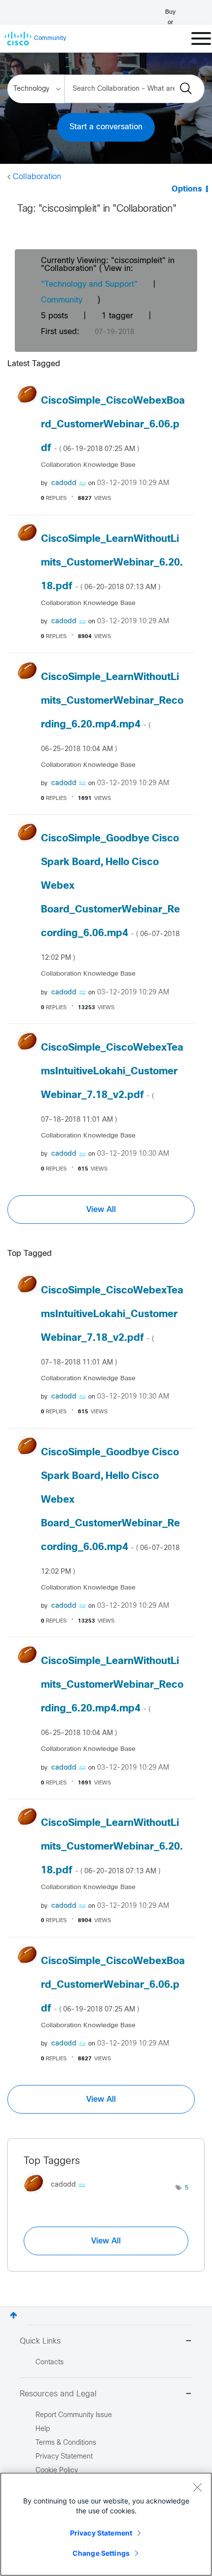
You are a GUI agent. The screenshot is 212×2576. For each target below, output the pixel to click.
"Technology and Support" (89, 284)
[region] (106, 2524)
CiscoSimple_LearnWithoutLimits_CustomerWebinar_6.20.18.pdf (112, 563)
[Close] (197, 2487)
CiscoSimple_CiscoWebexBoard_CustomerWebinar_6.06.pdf (113, 425)
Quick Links (40, 2341)
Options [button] (187, 189)
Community (62, 300)
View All (101, 1210)
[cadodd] (58, 2195)
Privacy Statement (101, 2533)
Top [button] (14, 2315)
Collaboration (37, 177)
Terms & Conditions (66, 2443)
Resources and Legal (58, 2394)
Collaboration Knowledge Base (88, 465)
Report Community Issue (74, 2415)
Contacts (50, 2363)
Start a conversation (106, 127)
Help (43, 2429)
